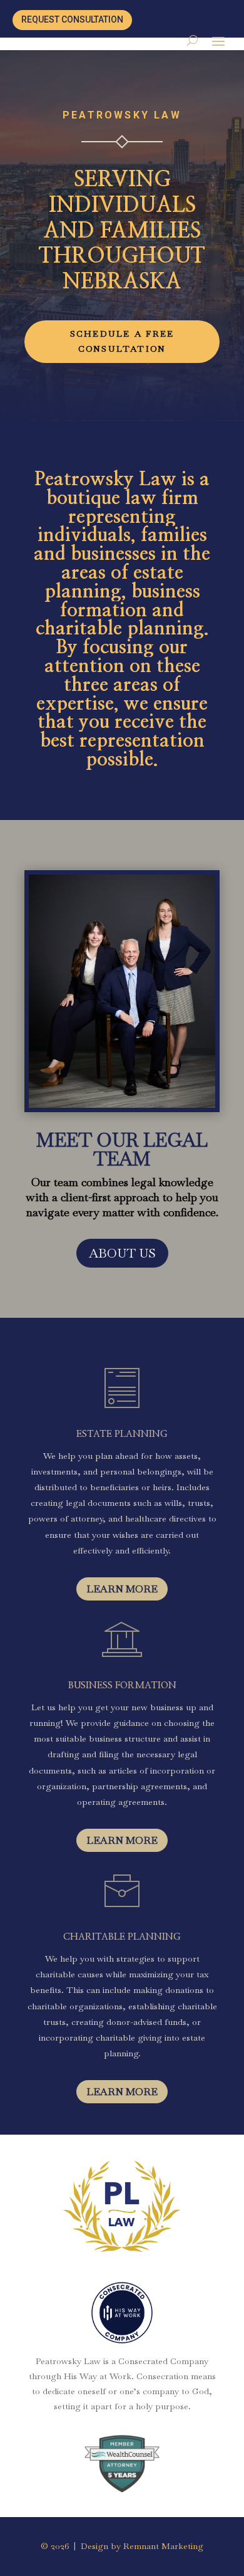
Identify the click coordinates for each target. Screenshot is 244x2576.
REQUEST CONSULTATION (72, 19)
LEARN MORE (122, 1589)
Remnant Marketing (163, 2546)
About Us (122, 1253)
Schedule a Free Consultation (122, 341)
